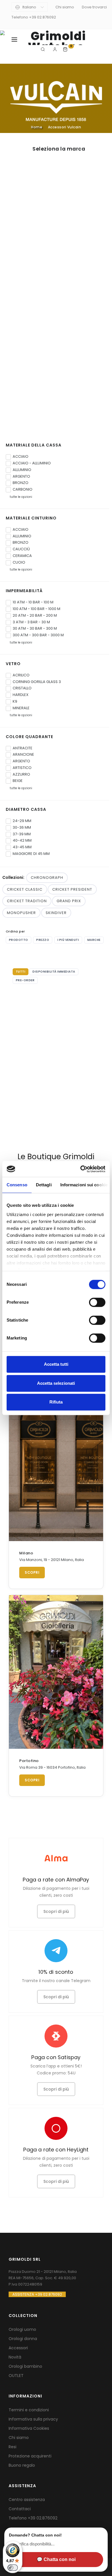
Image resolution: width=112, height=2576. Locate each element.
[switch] (97, 1302)
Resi (12, 2447)
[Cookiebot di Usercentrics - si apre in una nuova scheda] (81, 1169)
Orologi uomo (22, 2329)
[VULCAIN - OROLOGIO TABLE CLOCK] (56, 1031)
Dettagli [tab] (44, 1185)
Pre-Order (25, 980)
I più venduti (68, 940)
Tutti (21, 972)
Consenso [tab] (17, 1185)
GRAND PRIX (69, 901)
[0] (66, 49)
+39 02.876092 (43, 2518)
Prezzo (43, 940)
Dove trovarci (94, 7)
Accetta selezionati (56, 1383)
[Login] (56, 49)
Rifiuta (56, 1402)
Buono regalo (22, 2465)
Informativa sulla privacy (33, 2419)
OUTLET (16, 2376)
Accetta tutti (56, 1364)
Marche (94, 940)
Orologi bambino (25, 2366)
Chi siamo (65, 7)
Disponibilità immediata (54, 972)
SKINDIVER (56, 913)
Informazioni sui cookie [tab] (84, 1185)
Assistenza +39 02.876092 (37, 2294)
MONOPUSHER (21, 913)
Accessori (18, 2348)
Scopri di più (56, 1911)
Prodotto (19, 940)
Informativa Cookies (29, 2428)
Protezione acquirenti (30, 2456)
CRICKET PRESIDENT (72, 889)
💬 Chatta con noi (56, 2559)
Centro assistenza (27, 2500)
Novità (15, 2357)
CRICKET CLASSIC (25, 889)
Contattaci (20, 2509)
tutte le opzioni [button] (20, 497)
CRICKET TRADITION (27, 901)
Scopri (32, 1572)
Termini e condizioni (29, 2410)
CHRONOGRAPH (47, 878)
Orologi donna (23, 2339)
